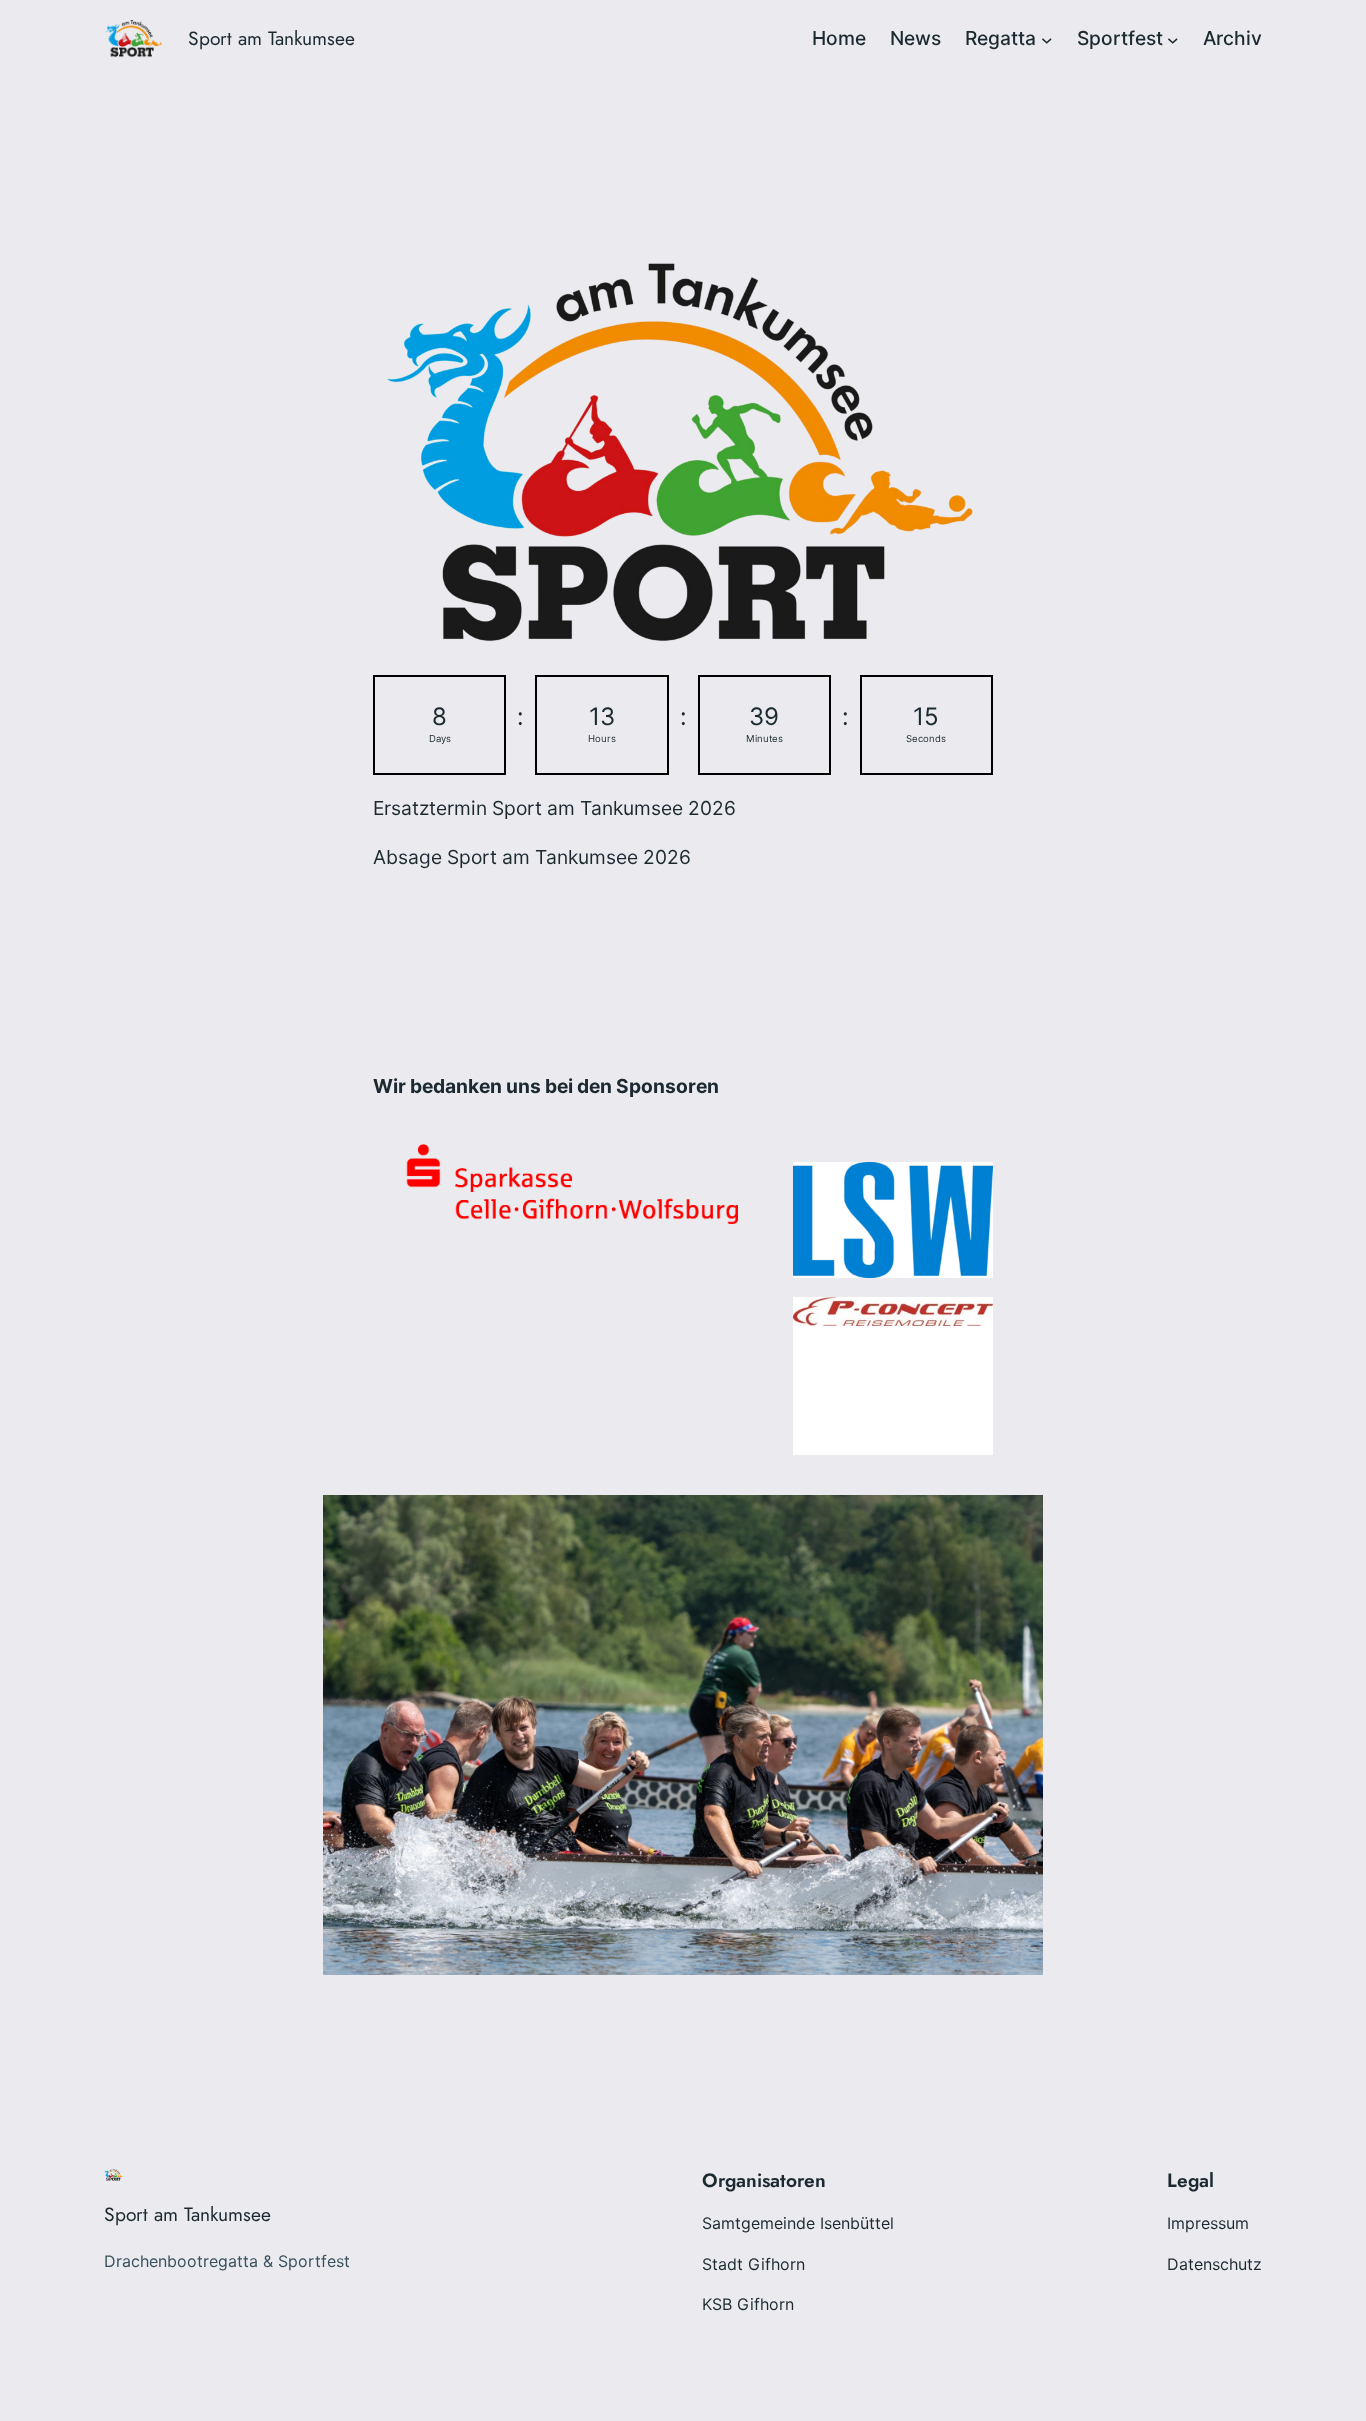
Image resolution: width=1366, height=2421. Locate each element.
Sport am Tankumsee (271, 38)
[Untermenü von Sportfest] (1173, 39)
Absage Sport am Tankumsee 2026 (532, 857)
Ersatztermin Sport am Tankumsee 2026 (554, 808)
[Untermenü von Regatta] (1047, 39)
